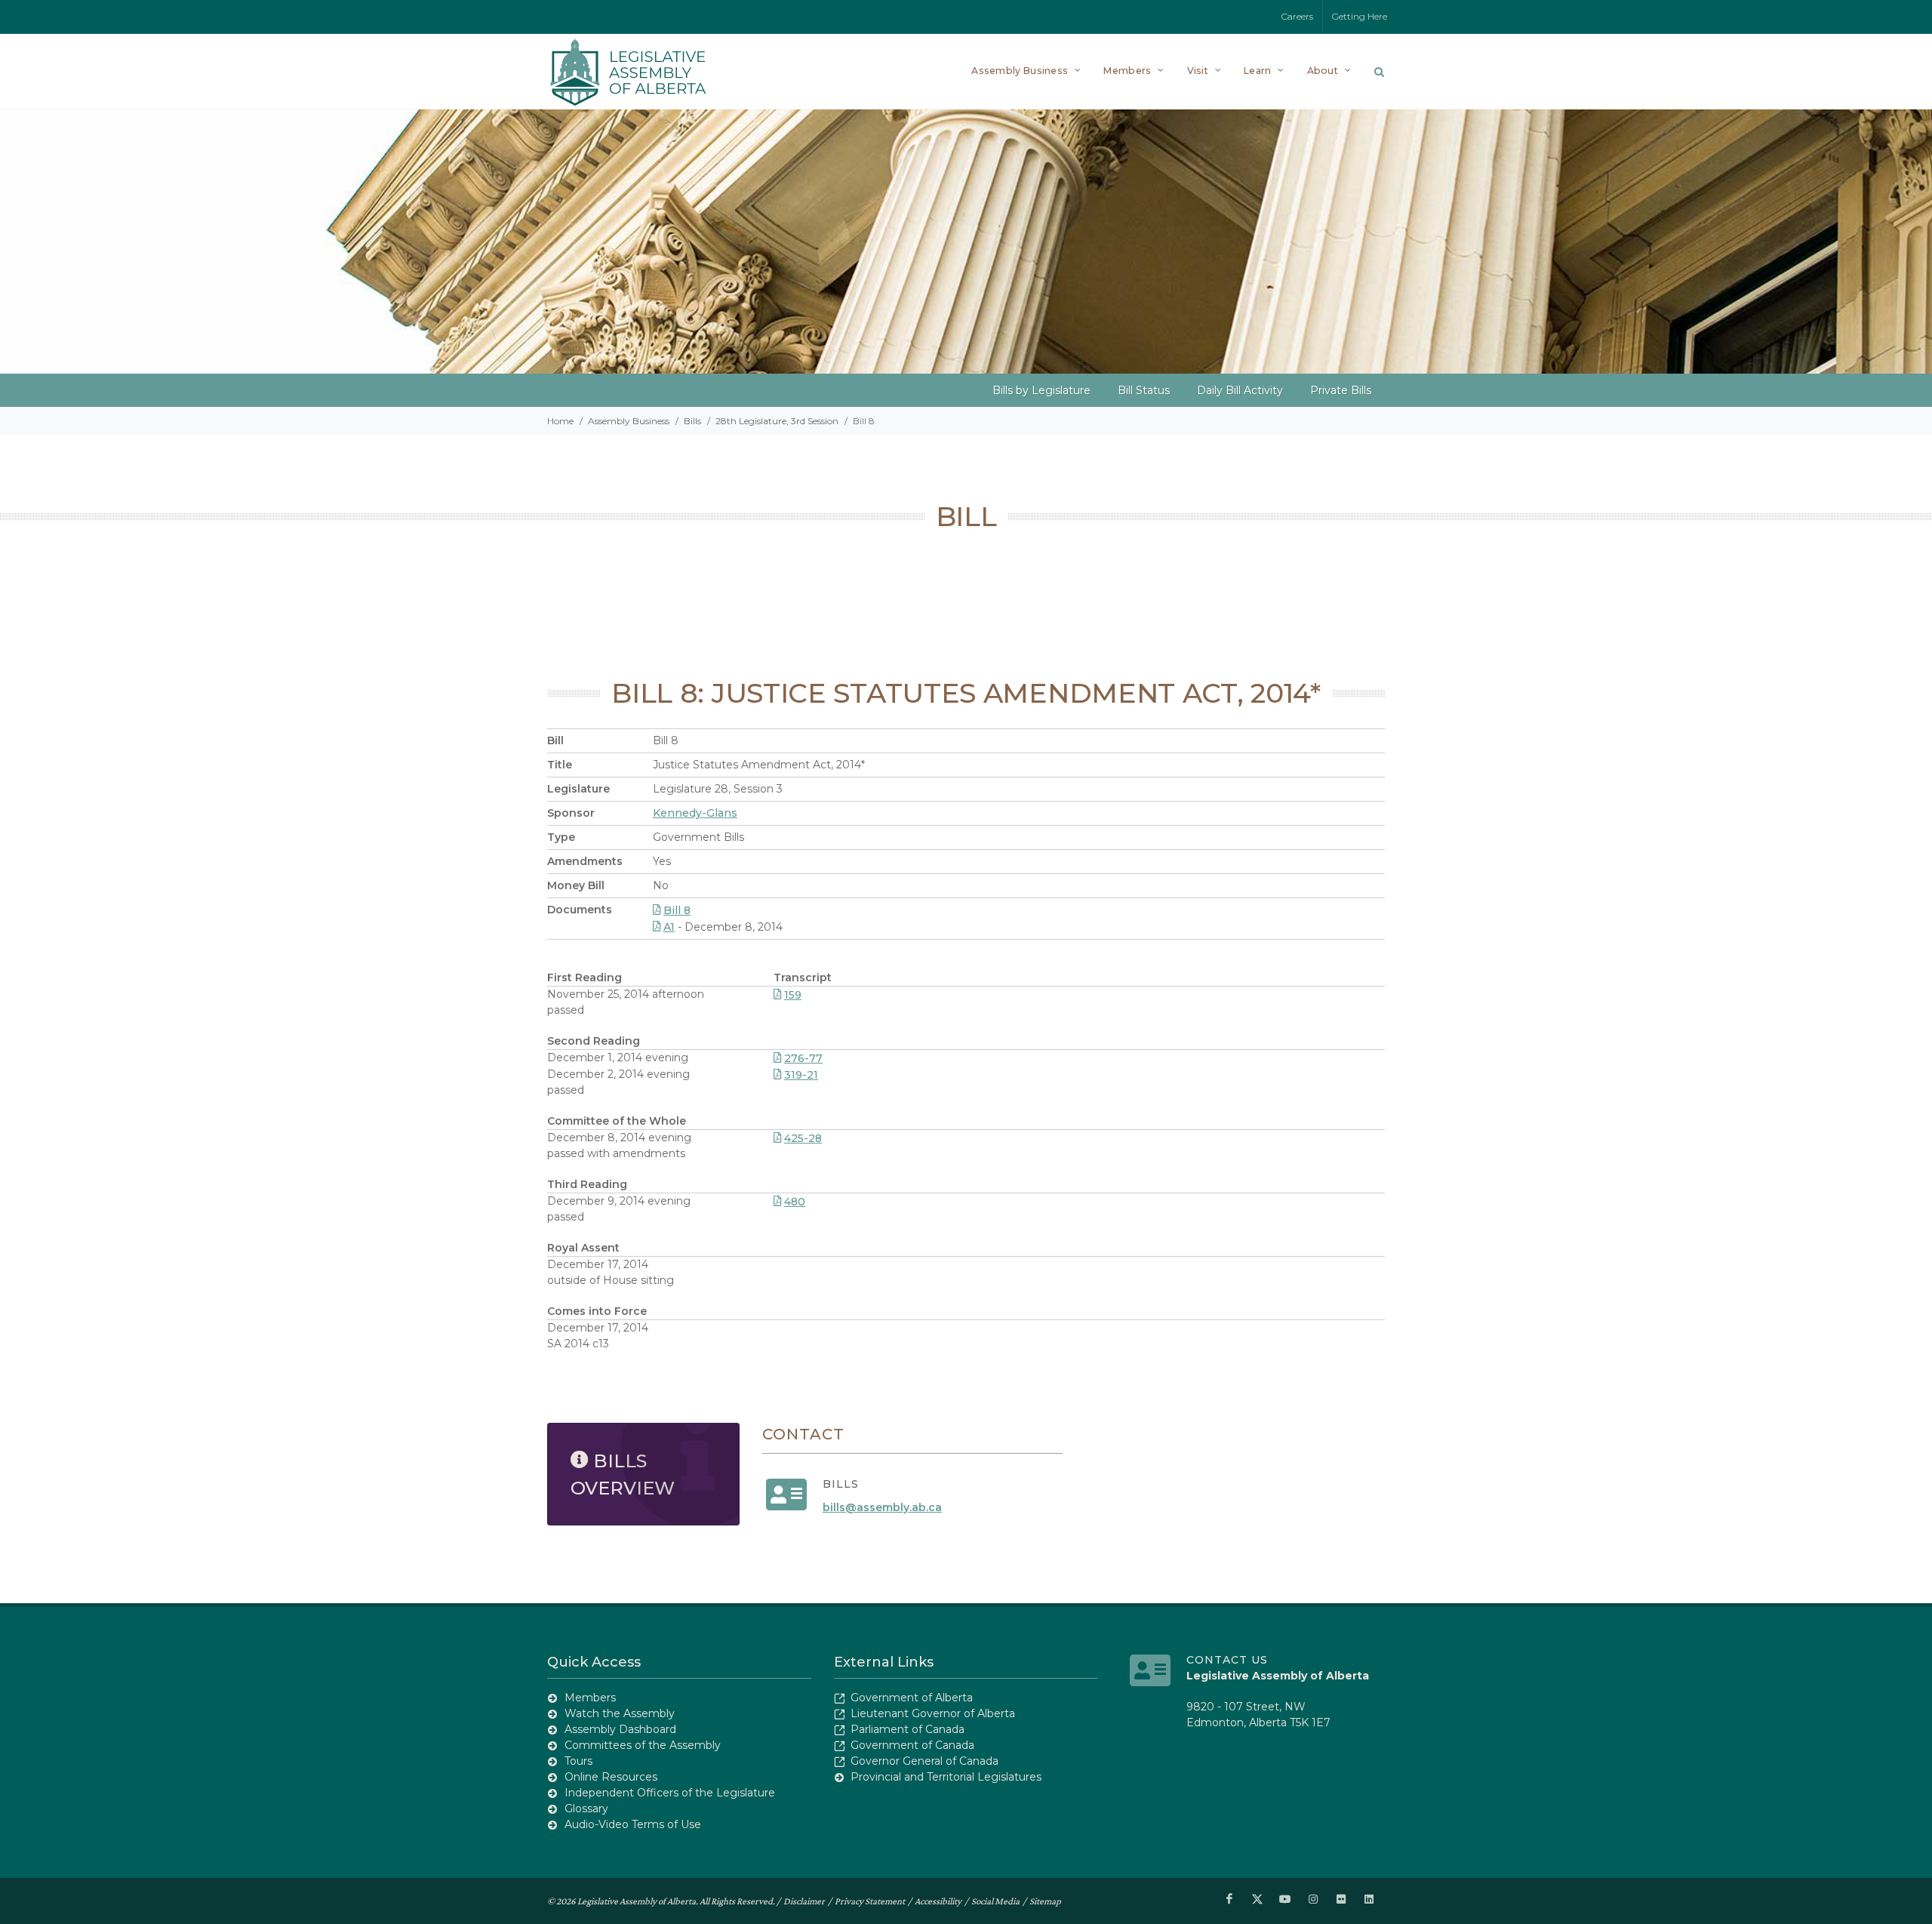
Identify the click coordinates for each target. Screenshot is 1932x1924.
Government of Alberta (912, 1698)
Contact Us (1227, 1660)
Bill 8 (677, 910)
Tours (578, 1761)
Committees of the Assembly (643, 1745)
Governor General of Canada (924, 1761)
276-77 (803, 1058)
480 (795, 1202)
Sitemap (1045, 1901)
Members (590, 1698)
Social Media (995, 1901)
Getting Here (1360, 16)
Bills (692, 421)
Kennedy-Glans (695, 813)
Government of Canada (912, 1745)
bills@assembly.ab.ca (882, 1507)
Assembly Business (629, 421)
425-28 (803, 1138)
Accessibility (938, 1901)
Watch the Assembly (620, 1713)
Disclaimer (804, 1901)
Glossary (586, 1809)
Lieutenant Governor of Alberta (933, 1713)
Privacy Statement (870, 1901)
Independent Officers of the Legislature (670, 1793)
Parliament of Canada (908, 1729)
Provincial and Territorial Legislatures (946, 1777)
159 (793, 995)
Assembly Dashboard (620, 1729)
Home (560, 421)
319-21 (801, 1075)
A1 (669, 927)
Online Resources (611, 1777)
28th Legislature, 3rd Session (777, 421)
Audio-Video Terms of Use (633, 1824)
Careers (1297, 16)
